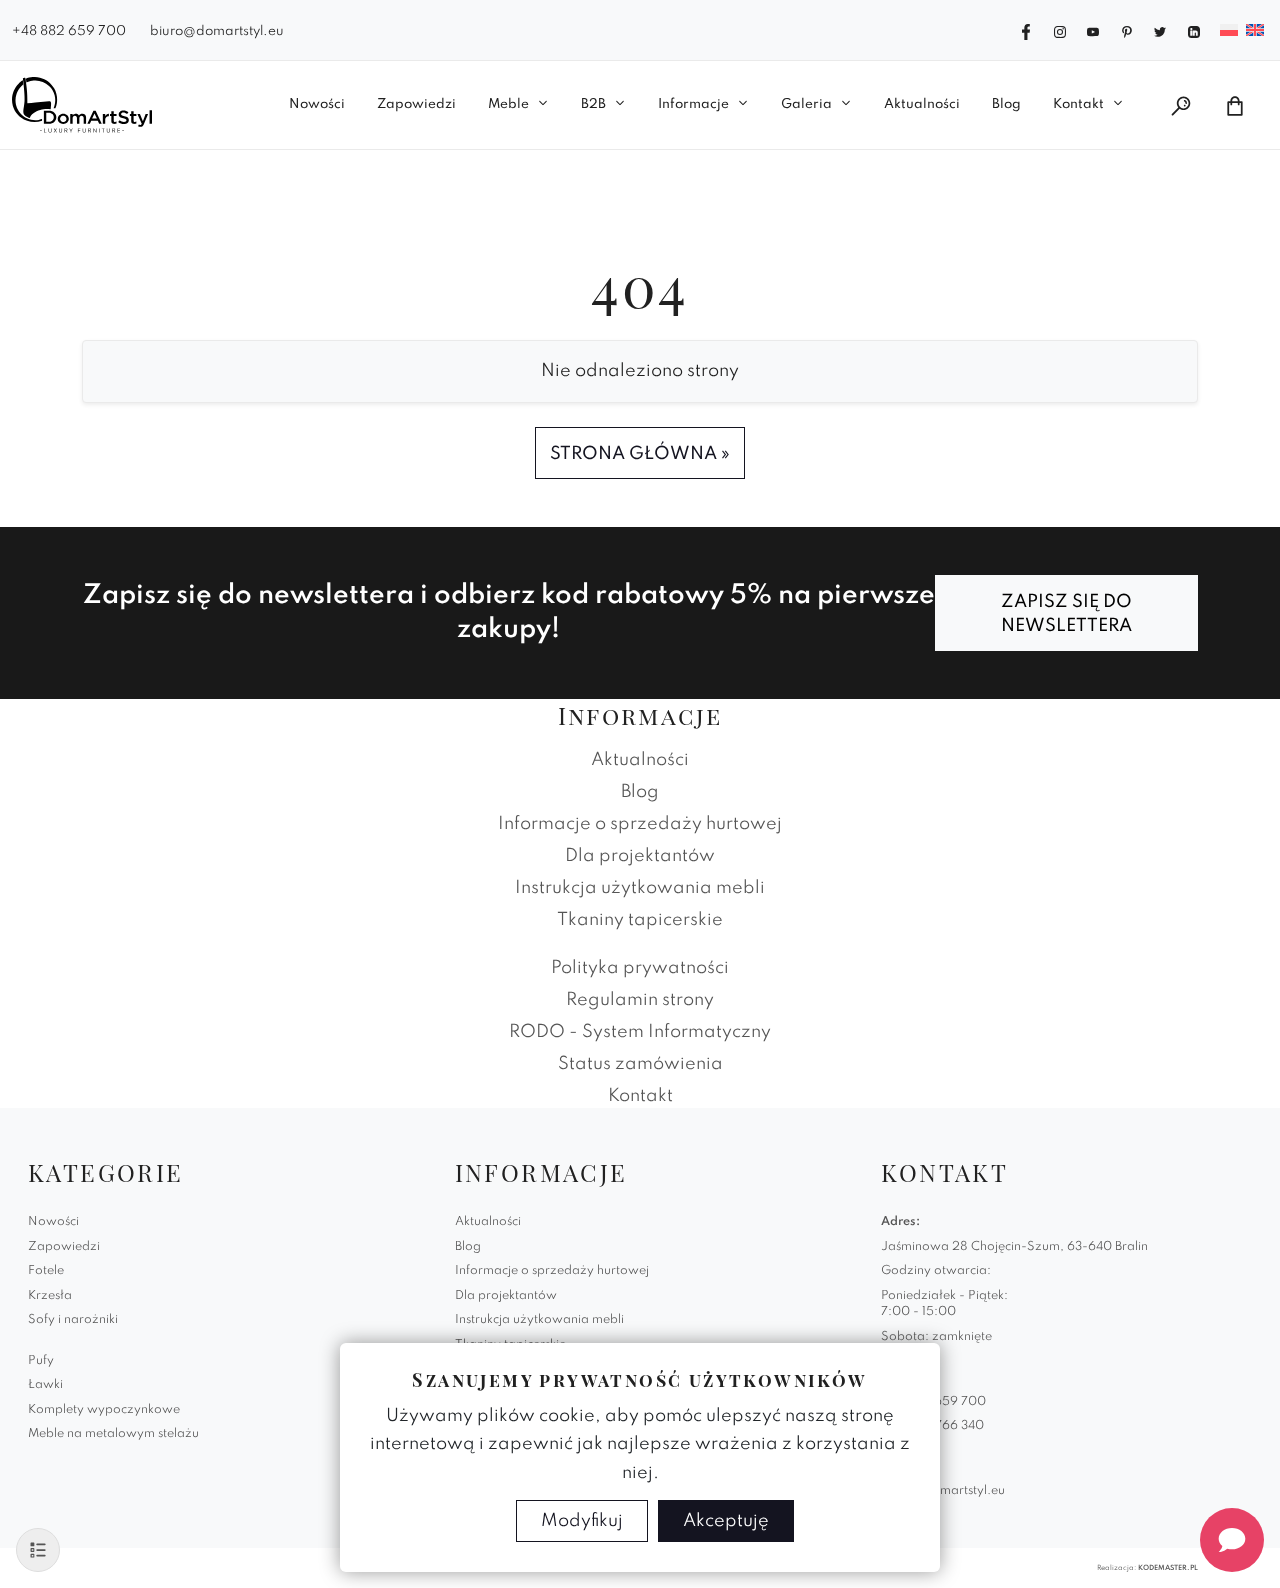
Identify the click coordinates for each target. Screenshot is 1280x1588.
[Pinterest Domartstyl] (1127, 30)
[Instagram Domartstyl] (1060, 30)
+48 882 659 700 (69, 31)
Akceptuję (726, 1521)
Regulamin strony (640, 1000)
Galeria (806, 104)
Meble (508, 104)
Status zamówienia (640, 1064)
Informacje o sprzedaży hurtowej (640, 824)
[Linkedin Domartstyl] (1194, 30)
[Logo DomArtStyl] (82, 105)
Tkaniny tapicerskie (640, 920)
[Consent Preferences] (38, 1550)
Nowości (317, 104)
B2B (593, 104)
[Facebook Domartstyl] (1026, 30)
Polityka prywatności (640, 968)
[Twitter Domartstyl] (1160, 30)
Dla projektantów (640, 856)
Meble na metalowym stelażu (113, 1434)
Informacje (693, 104)
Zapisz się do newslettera (1066, 614)
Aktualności (922, 104)
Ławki (45, 1385)
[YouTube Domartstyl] (1093, 30)
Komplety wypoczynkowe (104, 1410)
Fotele (46, 1271)
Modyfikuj (582, 1521)
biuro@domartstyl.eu (217, 31)
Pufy (41, 1361)
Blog (1006, 104)
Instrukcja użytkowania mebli (640, 888)
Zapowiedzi (416, 104)
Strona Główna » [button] (640, 454)
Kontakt (1078, 104)
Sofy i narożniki (73, 1320)
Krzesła (50, 1296)
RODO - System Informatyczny (640, 1032)
